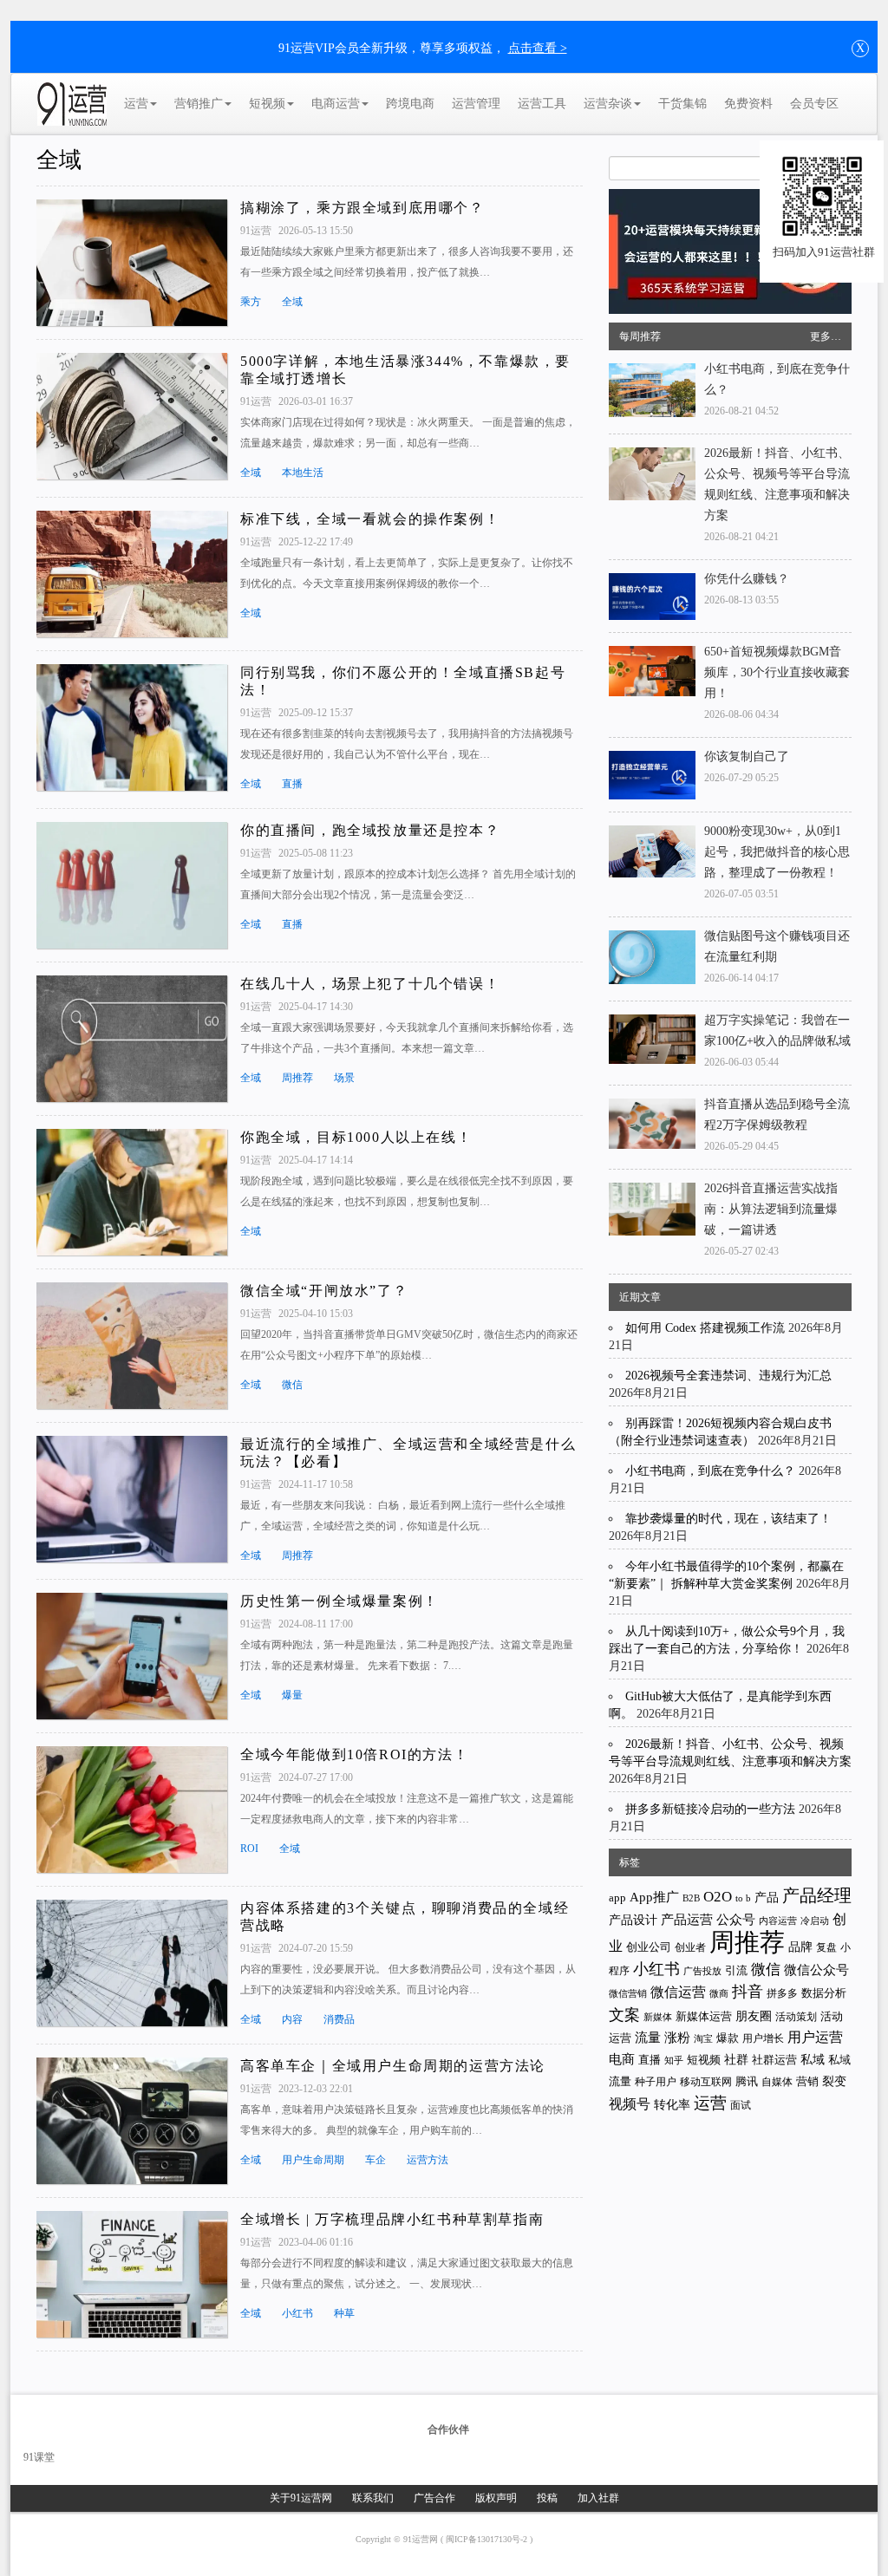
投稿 (547, 2498)
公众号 (736, 1920)
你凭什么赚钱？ (747, 579)
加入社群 (598, 2498)
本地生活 (303, 473)
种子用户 (656, 2082)
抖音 (748, 1992)
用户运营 (815, 2037)
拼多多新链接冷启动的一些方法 (710, 1809)
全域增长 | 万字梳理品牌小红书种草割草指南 (392, 2219)
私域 (813, 2059)
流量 (648, 2038)
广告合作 (434, 2498)
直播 (292, 784)
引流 (736, 1970)
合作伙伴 (448, 2429)
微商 (719, 1993)
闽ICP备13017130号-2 (488, 2539)
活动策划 (796, 2017)
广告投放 (702, 1971)
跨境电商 (410, 104)
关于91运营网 (301, 2498)
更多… (826, 336)
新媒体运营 (704, 2016)
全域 (59, 160)
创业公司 (649, 1947)
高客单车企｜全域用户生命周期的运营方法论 (393, 2066)
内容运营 (778, 1921)
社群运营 (774, 2060)
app (617, 1898)
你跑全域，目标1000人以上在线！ (356, 1137)
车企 (375, 2160)
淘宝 (703, 2038)
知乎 (674, 2060)
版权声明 (496, 2498)
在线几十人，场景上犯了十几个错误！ (370, 984)
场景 (344, 1078)
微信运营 (678, 1992)
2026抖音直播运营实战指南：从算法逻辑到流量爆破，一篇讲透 (771, 1209)
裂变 (834, 2081)
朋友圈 (754, 2016)
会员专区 (814, 104)
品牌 (800, 1947)
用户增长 (763, 2038)
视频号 (630, 2104)
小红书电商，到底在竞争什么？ (710, 1471)
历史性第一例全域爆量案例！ (340, 1601)
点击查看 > (538, 48)
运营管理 (476, 104)
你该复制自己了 (747, 756)
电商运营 (336, 104)
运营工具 (542, 104)
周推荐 (297, 1078)
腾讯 (747, 2081)
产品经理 (817, 1895)
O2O (718, 1897)
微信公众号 (816, 1970)
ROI (249, 1849)
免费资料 (748, 104)
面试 (741, 2105)
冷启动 (815, 1921)
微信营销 (628, 1994)
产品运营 (687, 1919)
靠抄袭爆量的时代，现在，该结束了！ (728, 1519)
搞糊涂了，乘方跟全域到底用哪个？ (362, 208)
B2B (691, 1898)
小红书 (297, 2313)
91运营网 (422, 2539)
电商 (622, 2059)
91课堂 (39, 2457)
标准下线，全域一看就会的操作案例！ (370, 519)
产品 (767, 1898)
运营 (136, 104)
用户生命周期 (313, 2160)
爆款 (728, 2038)
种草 (344, 2313)
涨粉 (677, 2037)
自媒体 (777, 2082)
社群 (736, 2059)
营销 (807, 2081)
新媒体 (658, 2017)
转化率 (672, 2105)
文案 (624, 2015)
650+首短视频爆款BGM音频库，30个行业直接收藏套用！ (777, 672)
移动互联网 (706, 2082)
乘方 (251, 302)
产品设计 (633, 1920)
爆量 (292, 1695)
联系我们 (373, 2498)
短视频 (267, 104)
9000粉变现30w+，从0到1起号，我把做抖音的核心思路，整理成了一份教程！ (777, 852)
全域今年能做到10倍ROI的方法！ (354, 1754)
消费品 (339, 2019)
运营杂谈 (608, 104)
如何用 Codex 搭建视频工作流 (705, 1328)
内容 (292, 2019)
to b (743, 1898)
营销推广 (199, 104)
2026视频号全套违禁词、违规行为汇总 (728, 1376)
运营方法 (428, 2160)
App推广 (654, 1897)
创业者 (690, 1947)
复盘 (826, 1948)
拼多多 (782, 1993)
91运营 (257, 231)
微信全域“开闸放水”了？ (324, 1291)
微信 (292, 1385)
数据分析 (824, 1993)
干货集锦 (682, 104)
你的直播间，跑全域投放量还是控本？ (370, 830)
